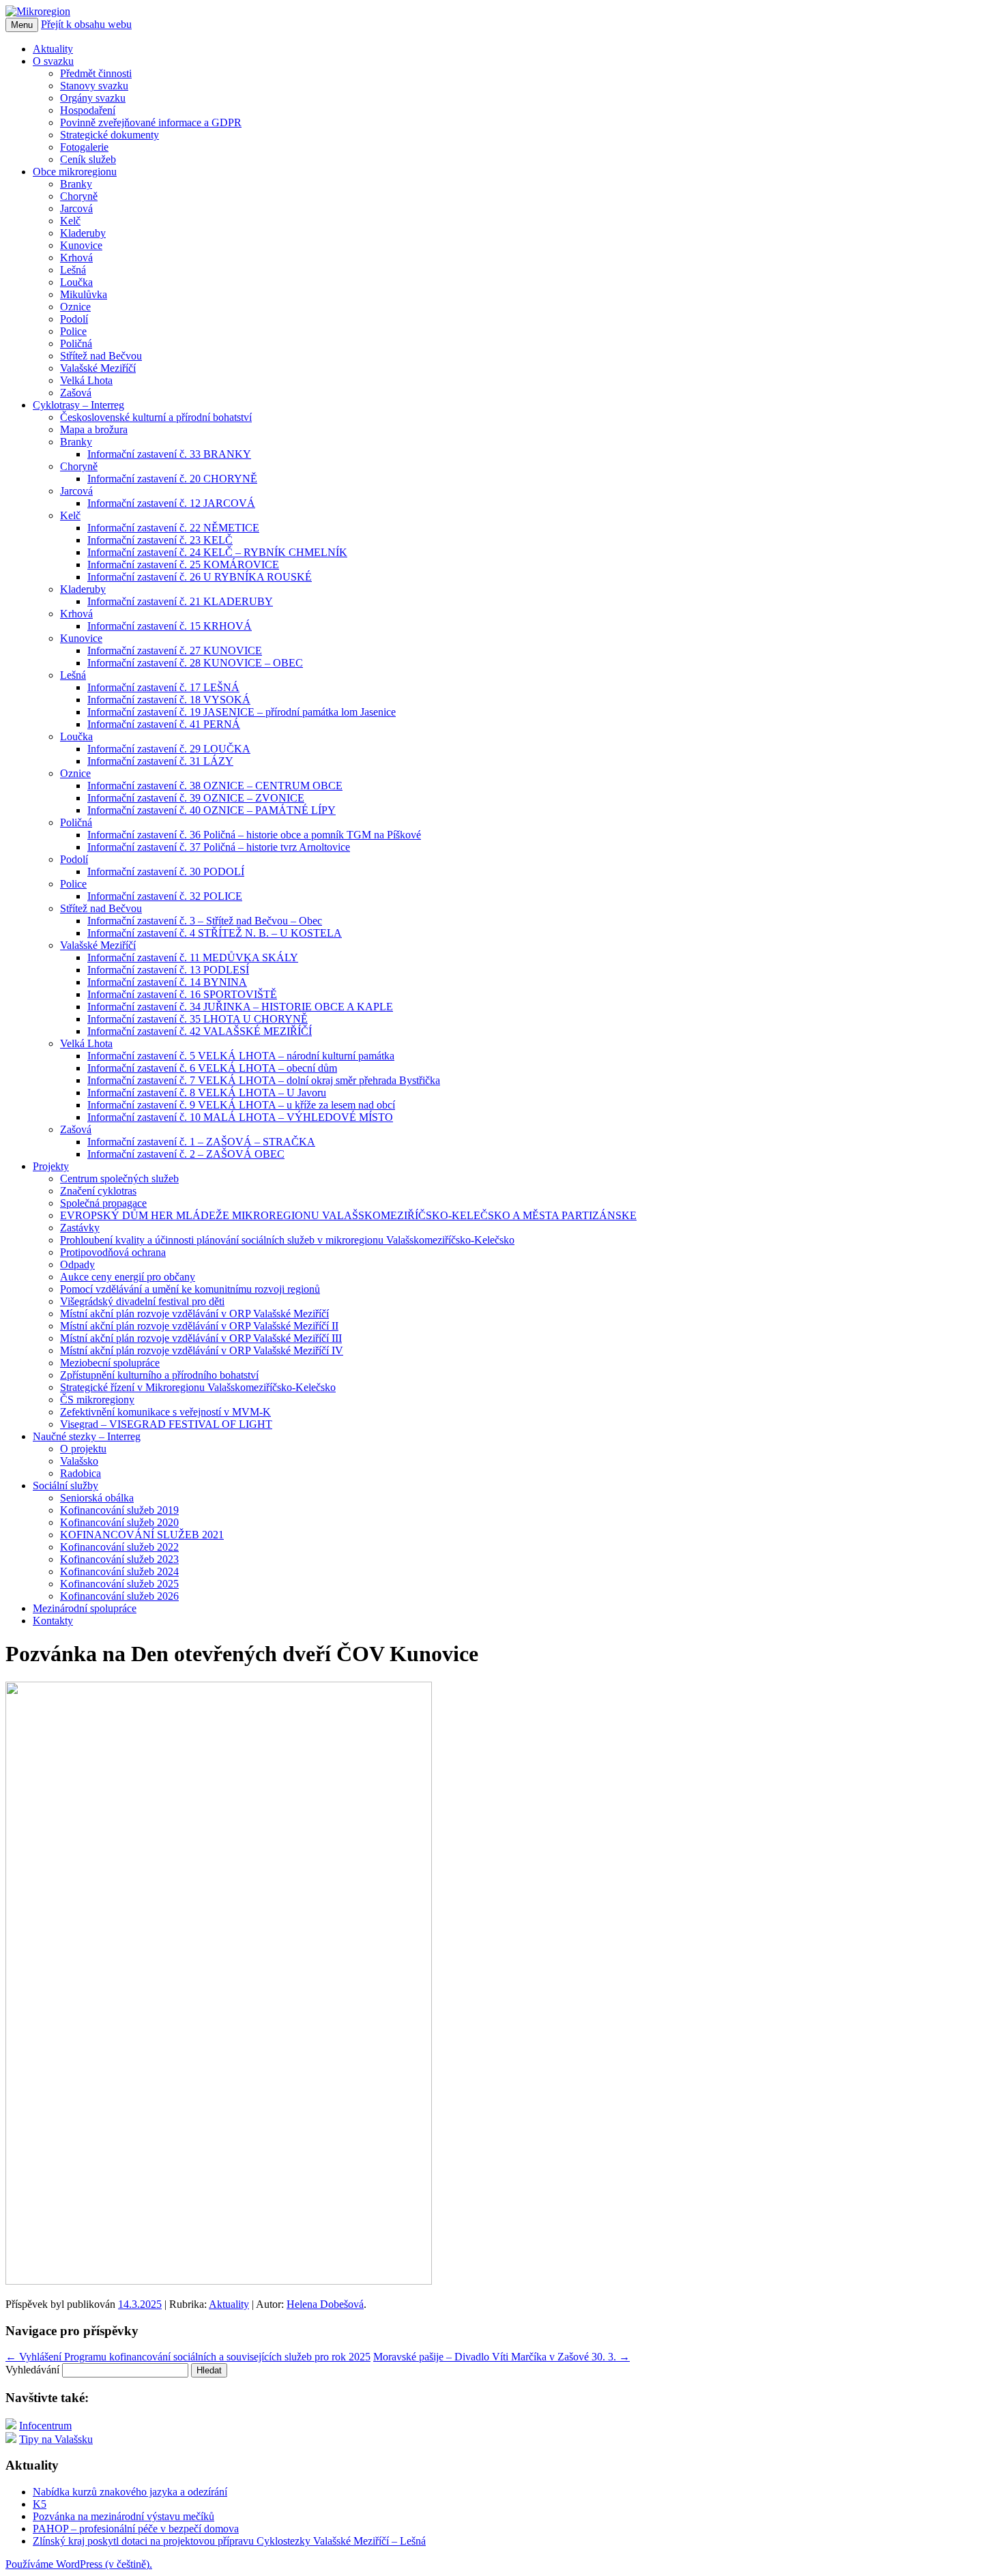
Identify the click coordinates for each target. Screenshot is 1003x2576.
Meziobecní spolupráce (110, 1363)
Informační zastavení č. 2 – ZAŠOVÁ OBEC (186, 1154)
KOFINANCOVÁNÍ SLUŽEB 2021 (142, 1535)
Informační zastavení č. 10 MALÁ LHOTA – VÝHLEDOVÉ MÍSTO (240, 1117)
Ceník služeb (88, 159)
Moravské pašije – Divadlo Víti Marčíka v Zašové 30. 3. (501, 2357)
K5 (40, 2504)
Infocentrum (45, 2426)
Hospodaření (88, 110)
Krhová (76, 258)
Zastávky (80, 1228)
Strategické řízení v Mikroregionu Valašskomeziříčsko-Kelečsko (198, 1387)
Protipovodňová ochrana (113, 1252)
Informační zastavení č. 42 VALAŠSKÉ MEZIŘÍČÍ (200, 1031)
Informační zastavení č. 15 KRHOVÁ (170, 626)
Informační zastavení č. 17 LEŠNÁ (163, 687)
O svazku (53, 61)
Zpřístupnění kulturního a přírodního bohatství (159, 1375)
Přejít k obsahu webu (86, 24)
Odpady (77, 1264)
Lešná (73, 270)
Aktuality (53, 49)
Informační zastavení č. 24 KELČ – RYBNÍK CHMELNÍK (217, 552)
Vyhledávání (32, 2370)
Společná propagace (103, 1203)
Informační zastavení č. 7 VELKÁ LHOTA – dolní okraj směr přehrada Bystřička (264, 1080)
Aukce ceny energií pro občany (128, 1277)
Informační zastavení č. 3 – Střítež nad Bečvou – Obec (205, 921)
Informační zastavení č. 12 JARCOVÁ (171, 503)
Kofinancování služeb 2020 (119, 1522)
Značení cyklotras (98, 1191)
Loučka (76, 282)
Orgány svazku (93, 98)
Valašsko (79, 1461)
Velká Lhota (86, 380)
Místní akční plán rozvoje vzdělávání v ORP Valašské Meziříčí (194, 1314)
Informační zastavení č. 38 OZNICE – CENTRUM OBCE (215, 786)
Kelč (70, 221)
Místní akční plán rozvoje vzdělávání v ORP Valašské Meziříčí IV (202, 1350)
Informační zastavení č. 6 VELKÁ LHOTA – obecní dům (212, 1068)
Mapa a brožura (94, 429)
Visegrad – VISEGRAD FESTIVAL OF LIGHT (166, 1424)
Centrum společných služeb (119, 1179)
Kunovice (81, 245)
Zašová (76, 393)
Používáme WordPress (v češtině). (79, 2564)
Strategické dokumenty (110, 135)
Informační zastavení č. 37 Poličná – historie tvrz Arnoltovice (219, 847)
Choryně (79, 196)
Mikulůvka (84, 294)
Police (73, 331)
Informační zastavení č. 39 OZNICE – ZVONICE (196, 798)
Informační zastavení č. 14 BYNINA (167, 982)
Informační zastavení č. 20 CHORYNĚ (172, 479)
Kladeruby (83, 233)
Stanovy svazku (94, 86)
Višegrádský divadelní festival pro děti (142, 1301)
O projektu (83, 1449)
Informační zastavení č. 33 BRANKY (169, 454)
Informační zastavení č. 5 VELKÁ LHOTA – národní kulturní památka (241, 1056)
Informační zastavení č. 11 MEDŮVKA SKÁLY (193, 957)
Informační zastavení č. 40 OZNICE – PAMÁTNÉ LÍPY (212, 810)
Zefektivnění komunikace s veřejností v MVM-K (165, 1412)
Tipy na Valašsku (56, 2439)
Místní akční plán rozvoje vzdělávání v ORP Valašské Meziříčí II (199, 1326)
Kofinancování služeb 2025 (119, 1584)
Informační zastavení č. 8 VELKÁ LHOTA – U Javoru (207, 1093)
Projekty (51, 1166)
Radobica (81, 1473)
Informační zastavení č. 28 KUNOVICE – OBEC (195, 663)
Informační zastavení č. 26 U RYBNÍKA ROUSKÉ (200, 577)
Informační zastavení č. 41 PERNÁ (164, 724)
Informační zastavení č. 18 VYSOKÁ (169, 700)
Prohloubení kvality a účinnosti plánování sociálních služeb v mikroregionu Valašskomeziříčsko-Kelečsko (287, 1240)
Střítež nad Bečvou (101, 356)
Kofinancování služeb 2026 (119, 1596)
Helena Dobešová (325, 2304)
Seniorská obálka (97, 1498)
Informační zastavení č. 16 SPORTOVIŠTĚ (182, 994)
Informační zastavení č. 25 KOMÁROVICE (183, 565)
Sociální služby (66, 1485)
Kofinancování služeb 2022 (119, 1547)
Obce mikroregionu (75, 172)
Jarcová (76, 208)
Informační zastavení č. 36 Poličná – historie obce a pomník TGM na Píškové (254, 835)
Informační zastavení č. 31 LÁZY (160, 761)
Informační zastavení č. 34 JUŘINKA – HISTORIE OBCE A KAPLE (240, 1007)
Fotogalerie (84, 147)
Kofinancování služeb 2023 (119, 1559)
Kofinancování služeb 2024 (119, 1571)
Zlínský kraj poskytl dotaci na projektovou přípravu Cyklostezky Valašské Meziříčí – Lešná (229, 2541)
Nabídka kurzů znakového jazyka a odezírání (130, 2492)
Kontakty (53, 1621)
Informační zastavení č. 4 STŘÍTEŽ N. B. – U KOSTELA (215, 933)
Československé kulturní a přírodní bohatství (156, 417)
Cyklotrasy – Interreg (78, 405)
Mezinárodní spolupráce (85, 1608)
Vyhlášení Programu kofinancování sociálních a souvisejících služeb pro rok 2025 (188, 2357)
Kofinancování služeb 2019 (119, 1510)
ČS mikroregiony (97, 1400)
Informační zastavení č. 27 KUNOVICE (175, 650)
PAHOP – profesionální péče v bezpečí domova (136, 2529)
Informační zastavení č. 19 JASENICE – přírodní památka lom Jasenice (242, 712)
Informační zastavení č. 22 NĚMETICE (173, 528)
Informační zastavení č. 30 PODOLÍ (166, 872)
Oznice (75, 307)
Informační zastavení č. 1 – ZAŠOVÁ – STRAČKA (201, 1142)
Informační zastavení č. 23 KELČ (160, 540)
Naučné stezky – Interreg (87, 1436)
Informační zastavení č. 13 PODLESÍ (168, 970)
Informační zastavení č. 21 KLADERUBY (180, 601)
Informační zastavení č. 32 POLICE (165, 896)
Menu (22, 25)
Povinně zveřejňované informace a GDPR (151, 122)
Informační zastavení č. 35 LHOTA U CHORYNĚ (198, 1019)
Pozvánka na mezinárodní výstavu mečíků (123, 2516)
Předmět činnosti (96, 73)
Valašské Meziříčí (98, 368)
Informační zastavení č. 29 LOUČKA (169, 749)
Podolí (74, 319)
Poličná (76, 343)
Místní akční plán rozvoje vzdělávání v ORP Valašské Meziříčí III (201, 1338)
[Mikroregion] (38, 11)
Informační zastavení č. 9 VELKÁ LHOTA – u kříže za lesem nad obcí (241, 1105)
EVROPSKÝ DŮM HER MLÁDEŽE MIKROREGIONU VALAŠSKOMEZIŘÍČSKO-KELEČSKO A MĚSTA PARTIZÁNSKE (348, 1215)
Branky (76, 184)
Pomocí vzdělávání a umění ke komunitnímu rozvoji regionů (190, 1289)
